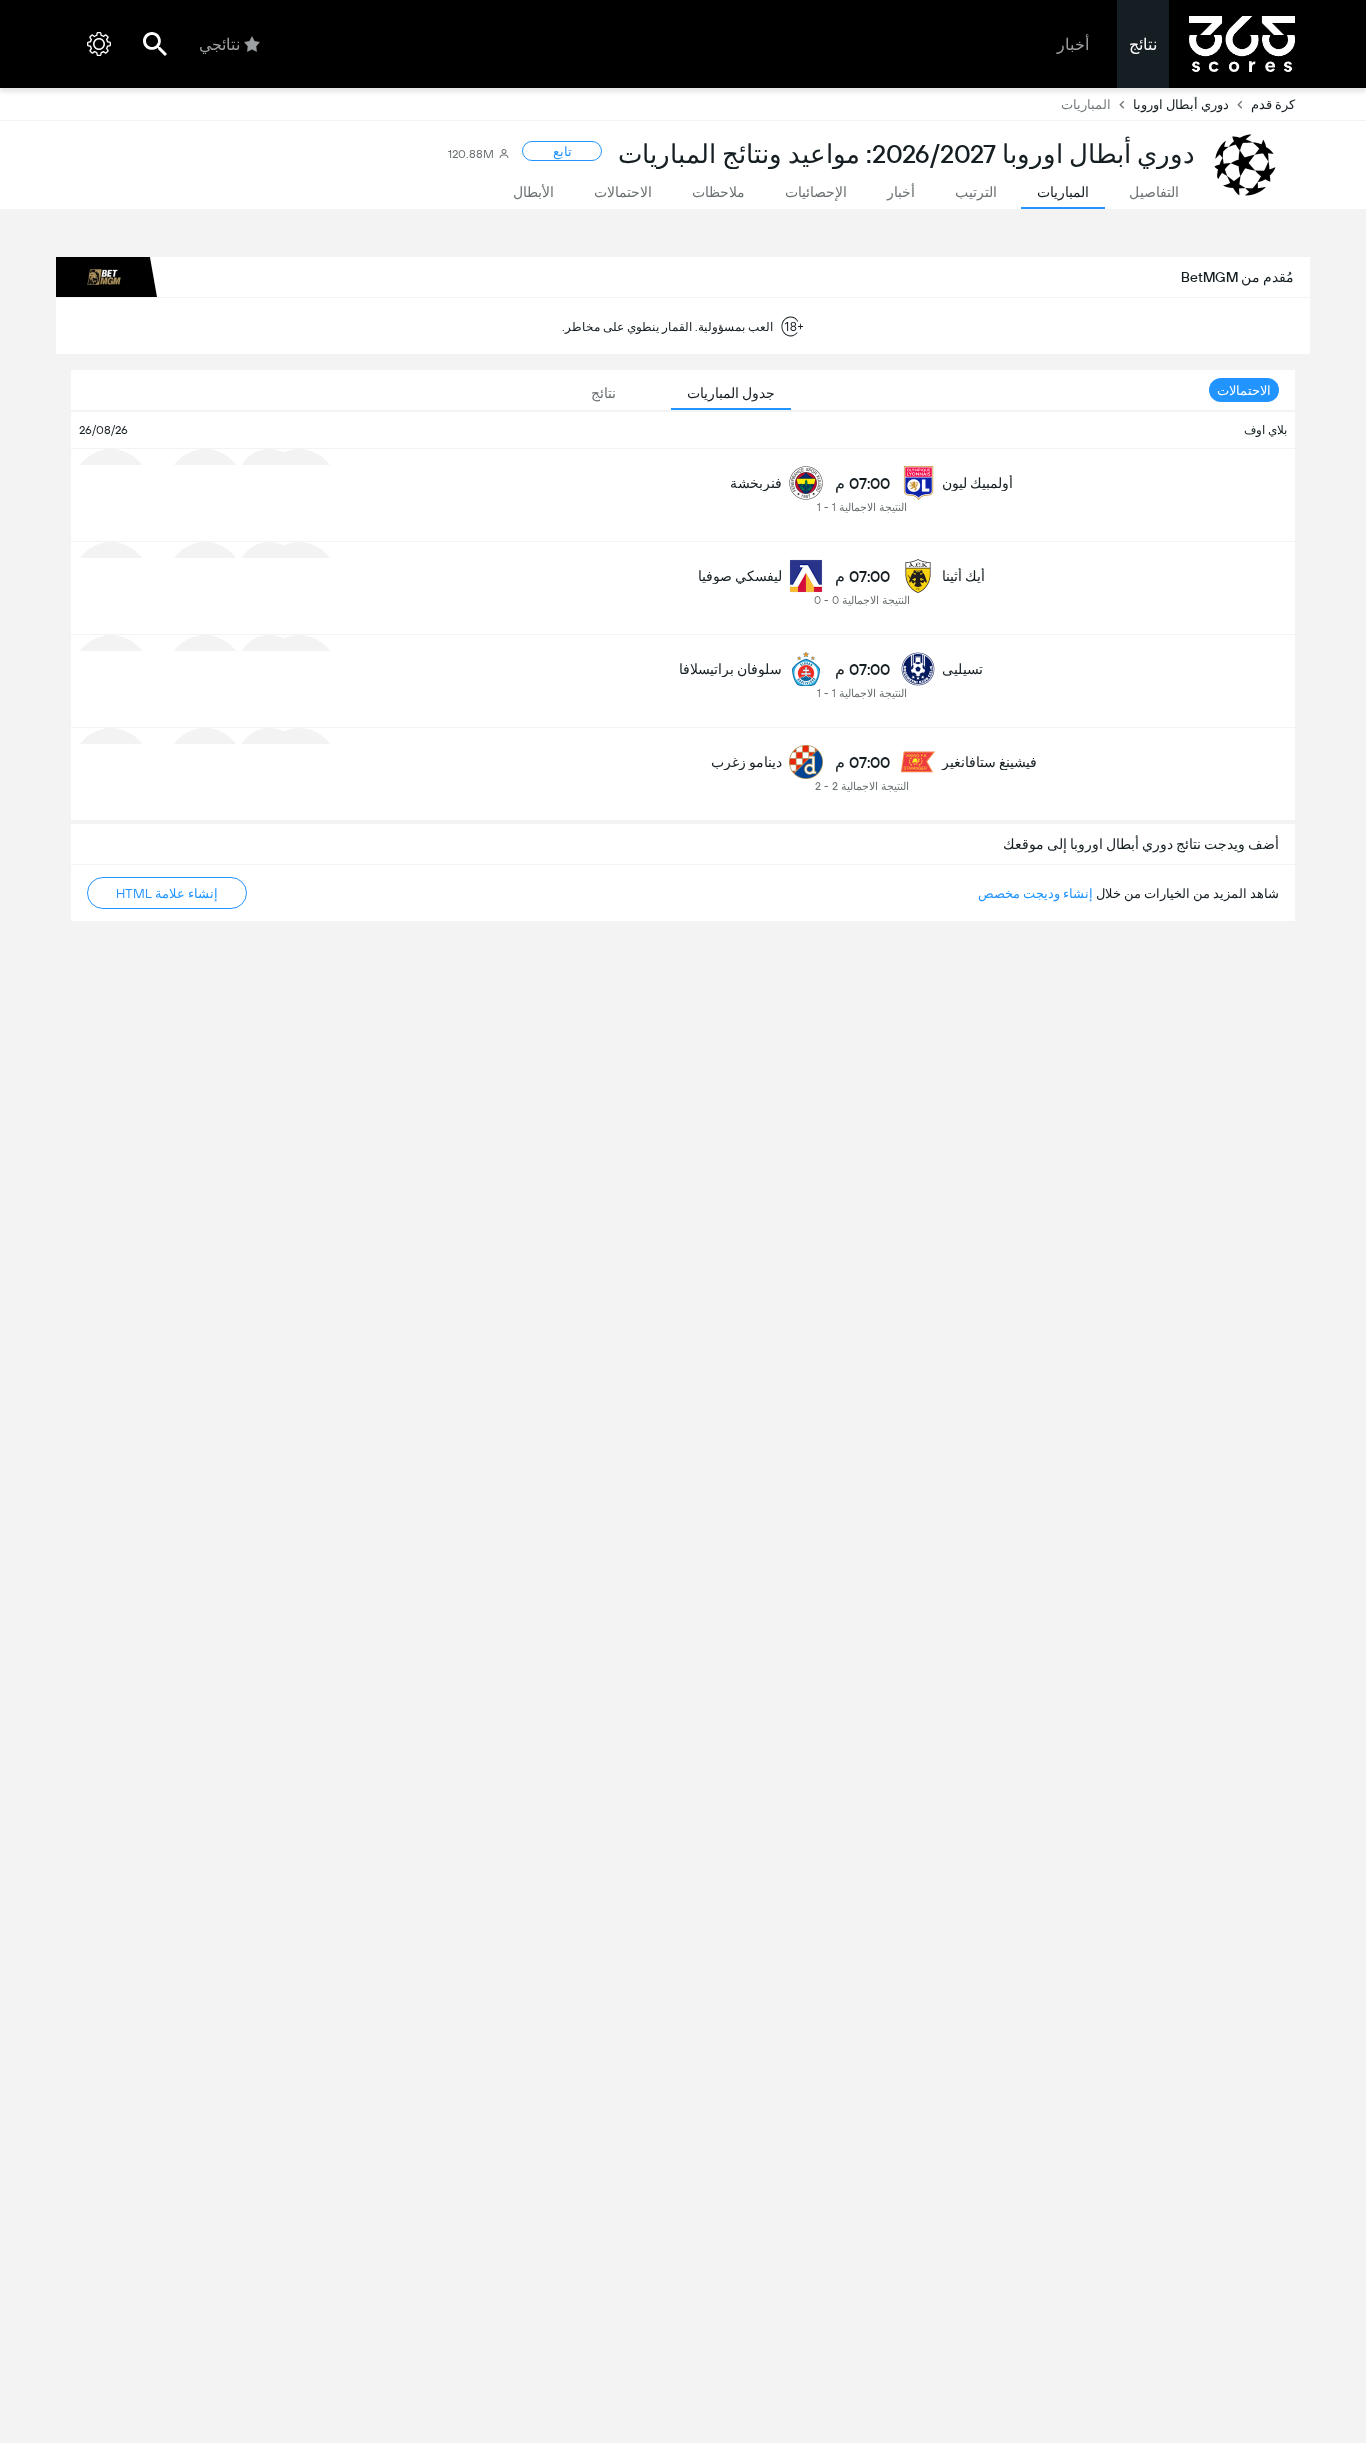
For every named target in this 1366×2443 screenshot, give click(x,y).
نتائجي (219, 44)
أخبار (1073, 44)
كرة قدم (1273, 104)
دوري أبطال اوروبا (1181, 104)
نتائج (1143, 44)
